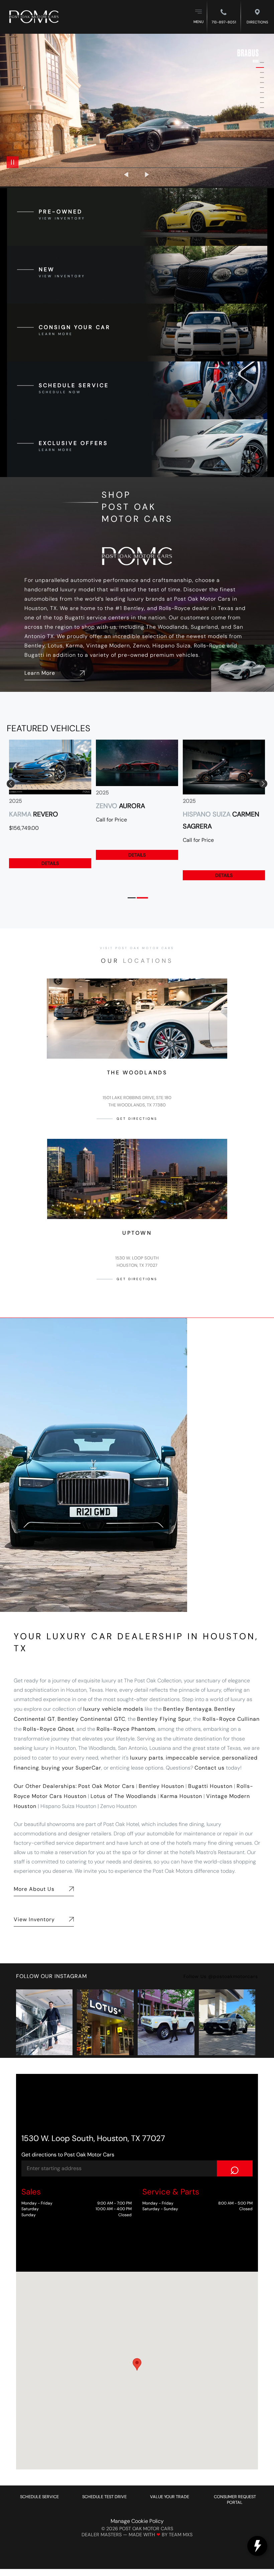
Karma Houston (181, 1796)
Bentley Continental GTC (91, 1719)
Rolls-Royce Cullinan (231, 1719)
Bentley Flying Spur (164, 1719)
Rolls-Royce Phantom (126, 1729)
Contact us (210, 1768)
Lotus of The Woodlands (123, 1796)
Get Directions (137, 1119)
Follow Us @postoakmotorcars (221, 1976)
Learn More (40, 673)
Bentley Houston (161, 1786)
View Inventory (34, 1919)
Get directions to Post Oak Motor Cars (68, 2155)
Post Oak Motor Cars (106, 1786)
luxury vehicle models (113, 1709)
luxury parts (147, 1758)
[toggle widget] (257, 2546)
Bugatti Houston (210, 1786)
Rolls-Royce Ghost (49, 1729)
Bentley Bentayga (187, 1709)
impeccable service (193, 1758)
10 (260, 108)
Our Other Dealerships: (45, 1786)
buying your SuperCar (71, 1768)
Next (147, 175)
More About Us (34, 1889)
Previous (127, 175)
